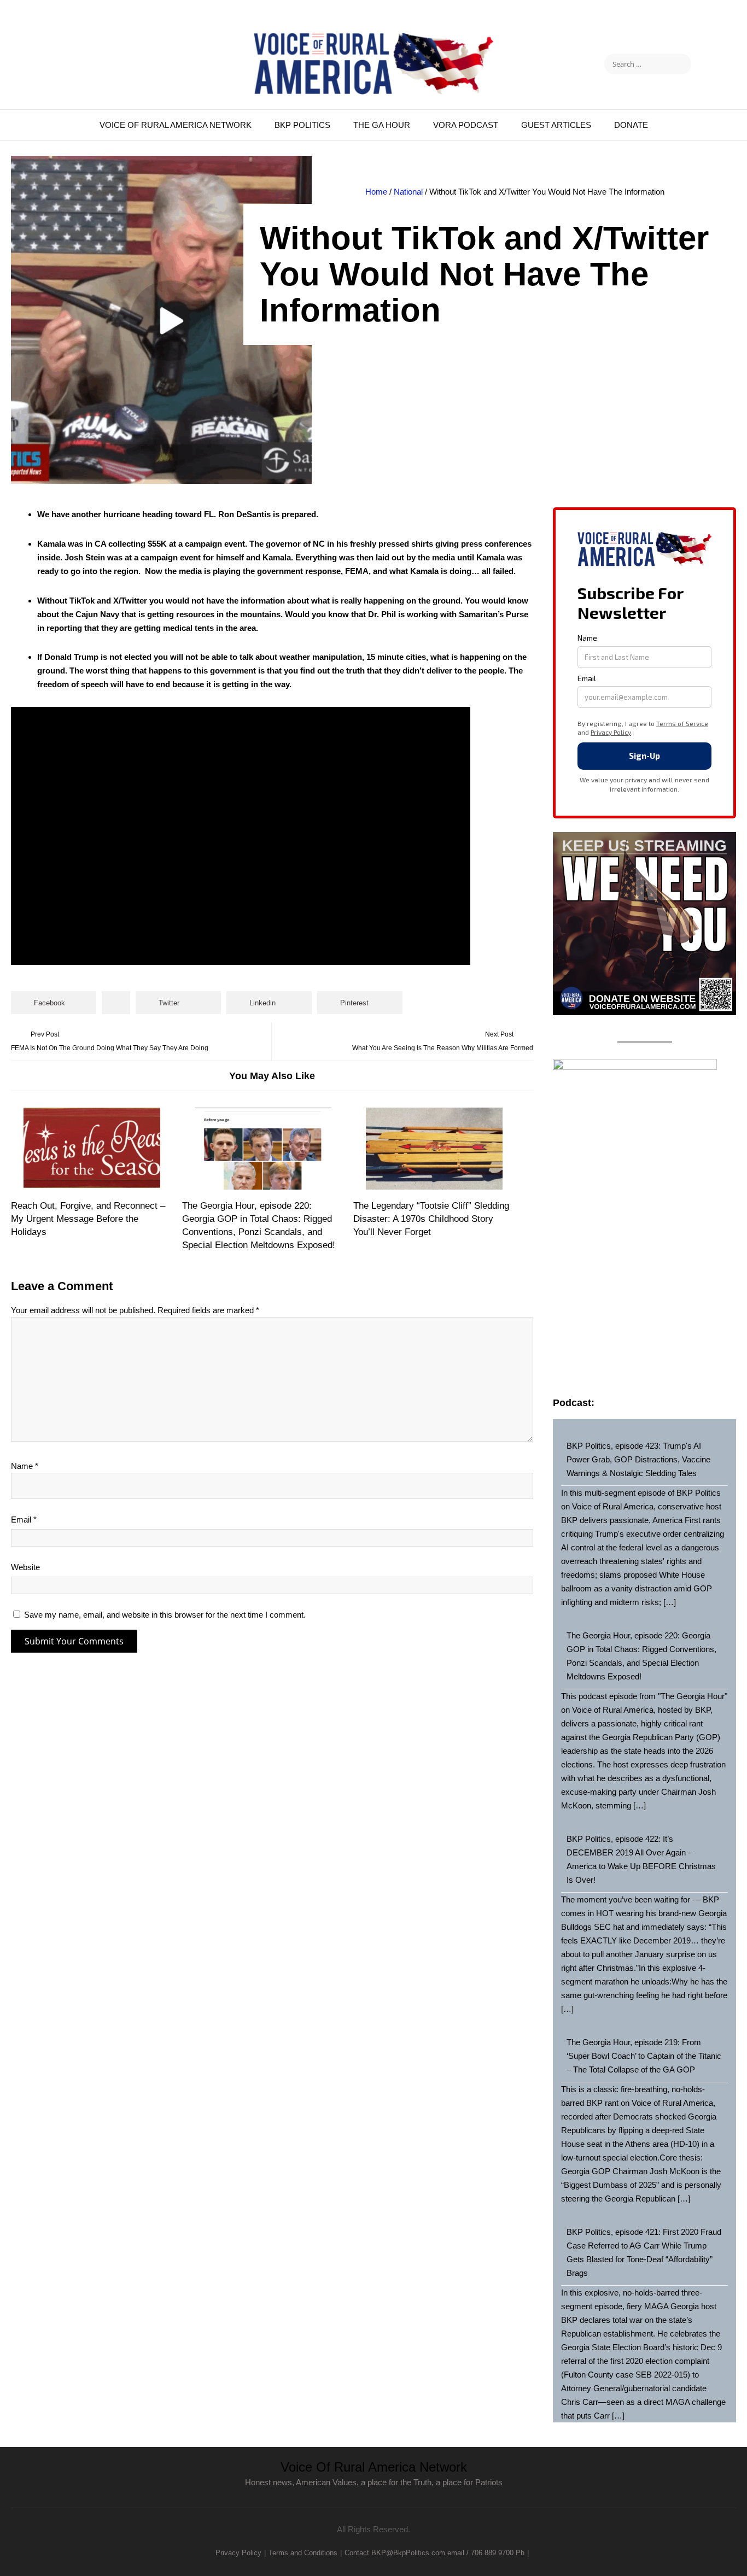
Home (376, 192)
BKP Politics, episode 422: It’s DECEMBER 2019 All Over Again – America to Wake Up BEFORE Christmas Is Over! (641, 1859)
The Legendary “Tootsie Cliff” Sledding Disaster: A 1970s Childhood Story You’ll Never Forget (431, 1219)
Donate (631, 125)
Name (25, 1466)
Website (25, 1567)
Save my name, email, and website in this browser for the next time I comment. (165, 1615)
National (408, 192)
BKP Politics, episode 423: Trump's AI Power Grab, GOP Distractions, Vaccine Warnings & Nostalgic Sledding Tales (638, 1459)
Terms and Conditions (303, 2553)
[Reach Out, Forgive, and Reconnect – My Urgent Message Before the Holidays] (92, 1149)
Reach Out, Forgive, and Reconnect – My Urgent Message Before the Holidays (88, 1219)
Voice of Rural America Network (176, 125)
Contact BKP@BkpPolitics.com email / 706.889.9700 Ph (434, 2553)
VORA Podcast (466, 125)
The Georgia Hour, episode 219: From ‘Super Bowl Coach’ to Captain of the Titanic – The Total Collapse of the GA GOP (644, 2056)
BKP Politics (302, 125)
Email (24, 1520)
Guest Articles (556, 125)
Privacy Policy (238, 2553)
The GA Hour (382, 125)
